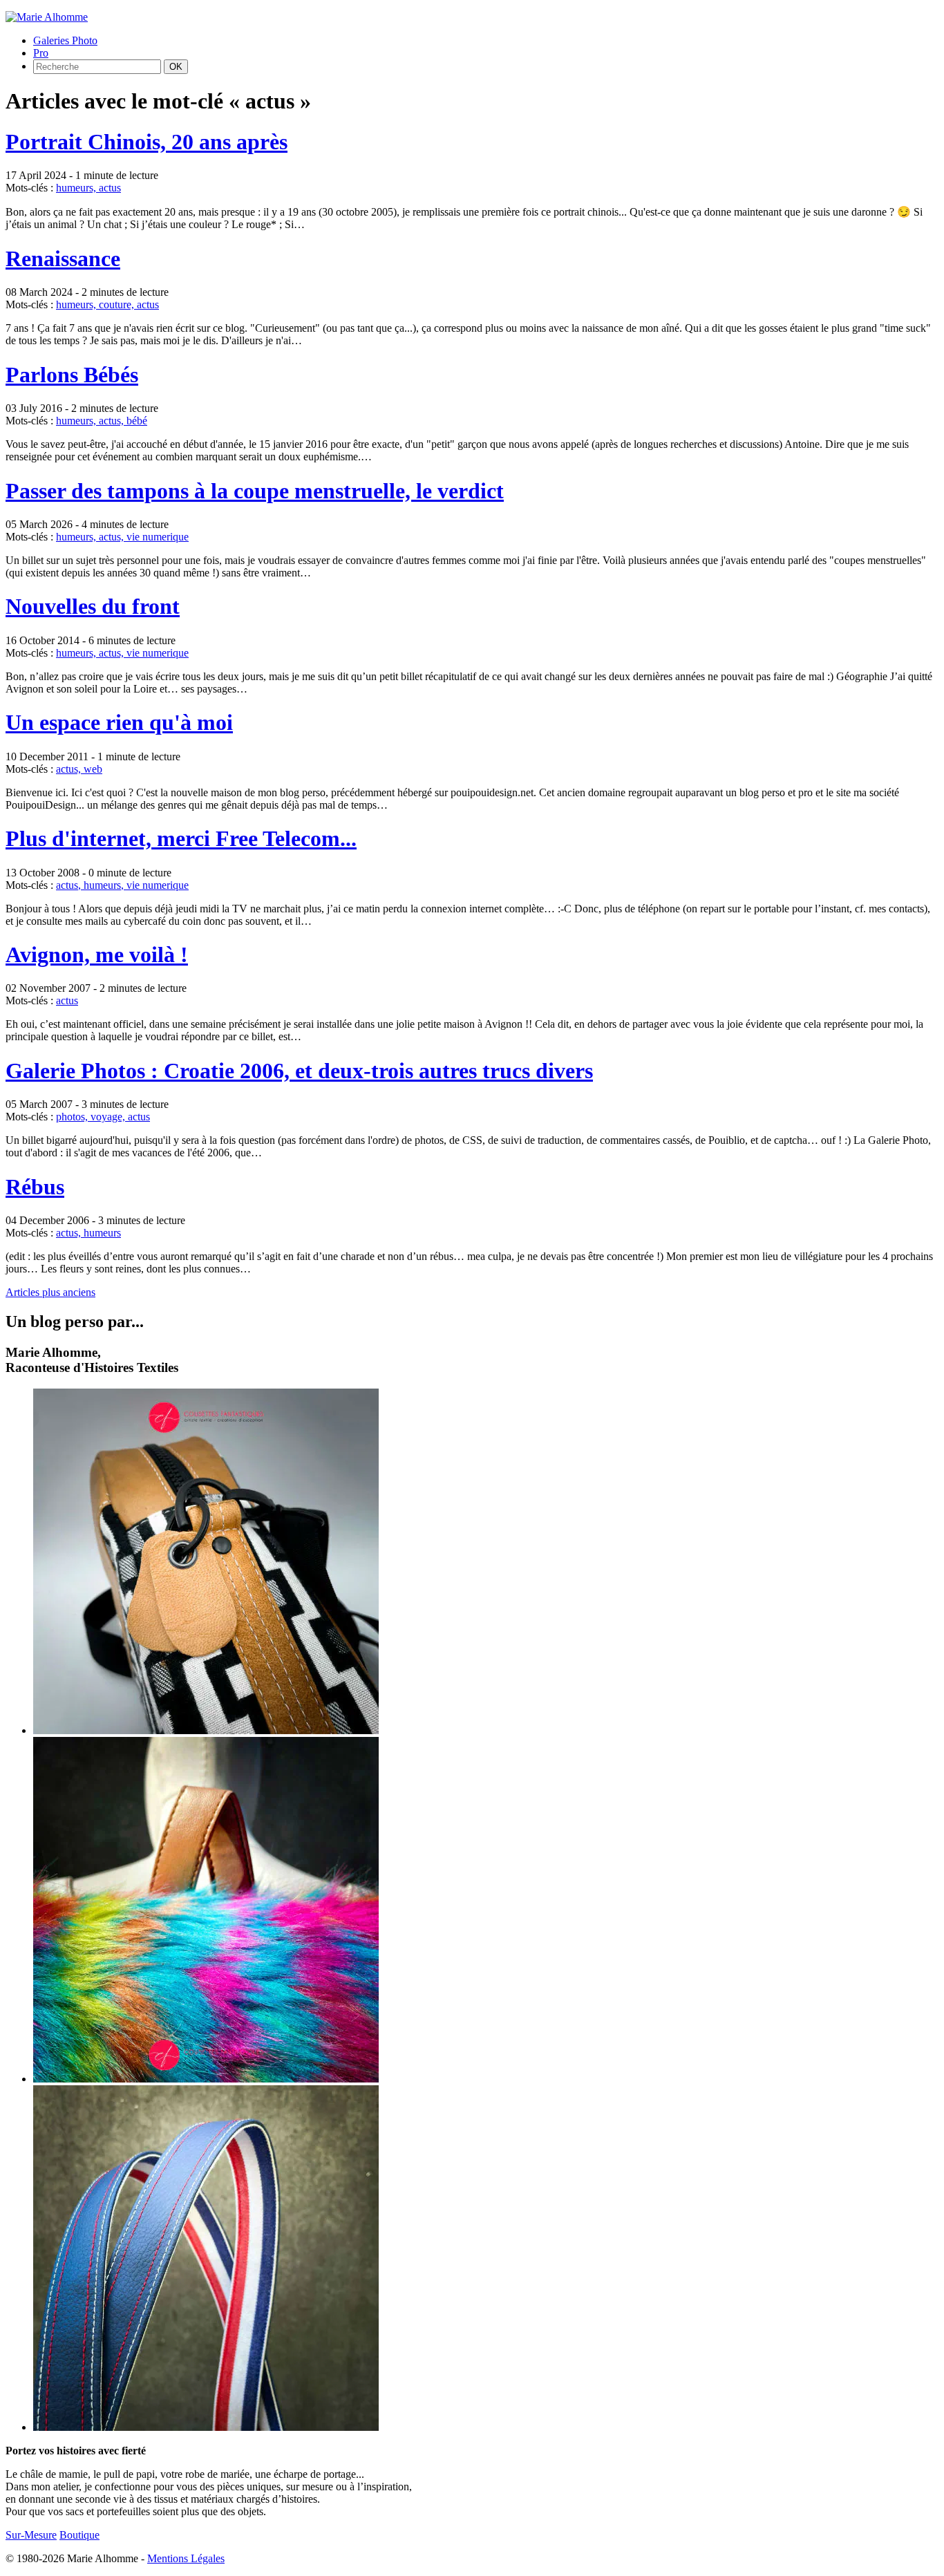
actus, (113, 421)
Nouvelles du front (93, 606)
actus (110, 188)
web (93, 769)
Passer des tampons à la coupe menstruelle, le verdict (255, 491)
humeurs (102, 1233)
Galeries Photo (65, 40)
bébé (137, 421)
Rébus (35, 1187)
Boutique (79, 2535)
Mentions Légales (186, 2558)
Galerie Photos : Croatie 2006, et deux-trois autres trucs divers (299, 1071)
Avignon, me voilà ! (97, 955)
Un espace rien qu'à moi (119, 722)
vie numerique (158, 537)
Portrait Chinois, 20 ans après (147, 142)
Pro (41, 53)
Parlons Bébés (72, 375)
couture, (118, 304)
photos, (73, 1117)
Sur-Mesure (31, 2535)
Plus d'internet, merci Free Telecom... (181, 838)
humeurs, (77, 188)
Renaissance (63, 258)
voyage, (109, 1117)
